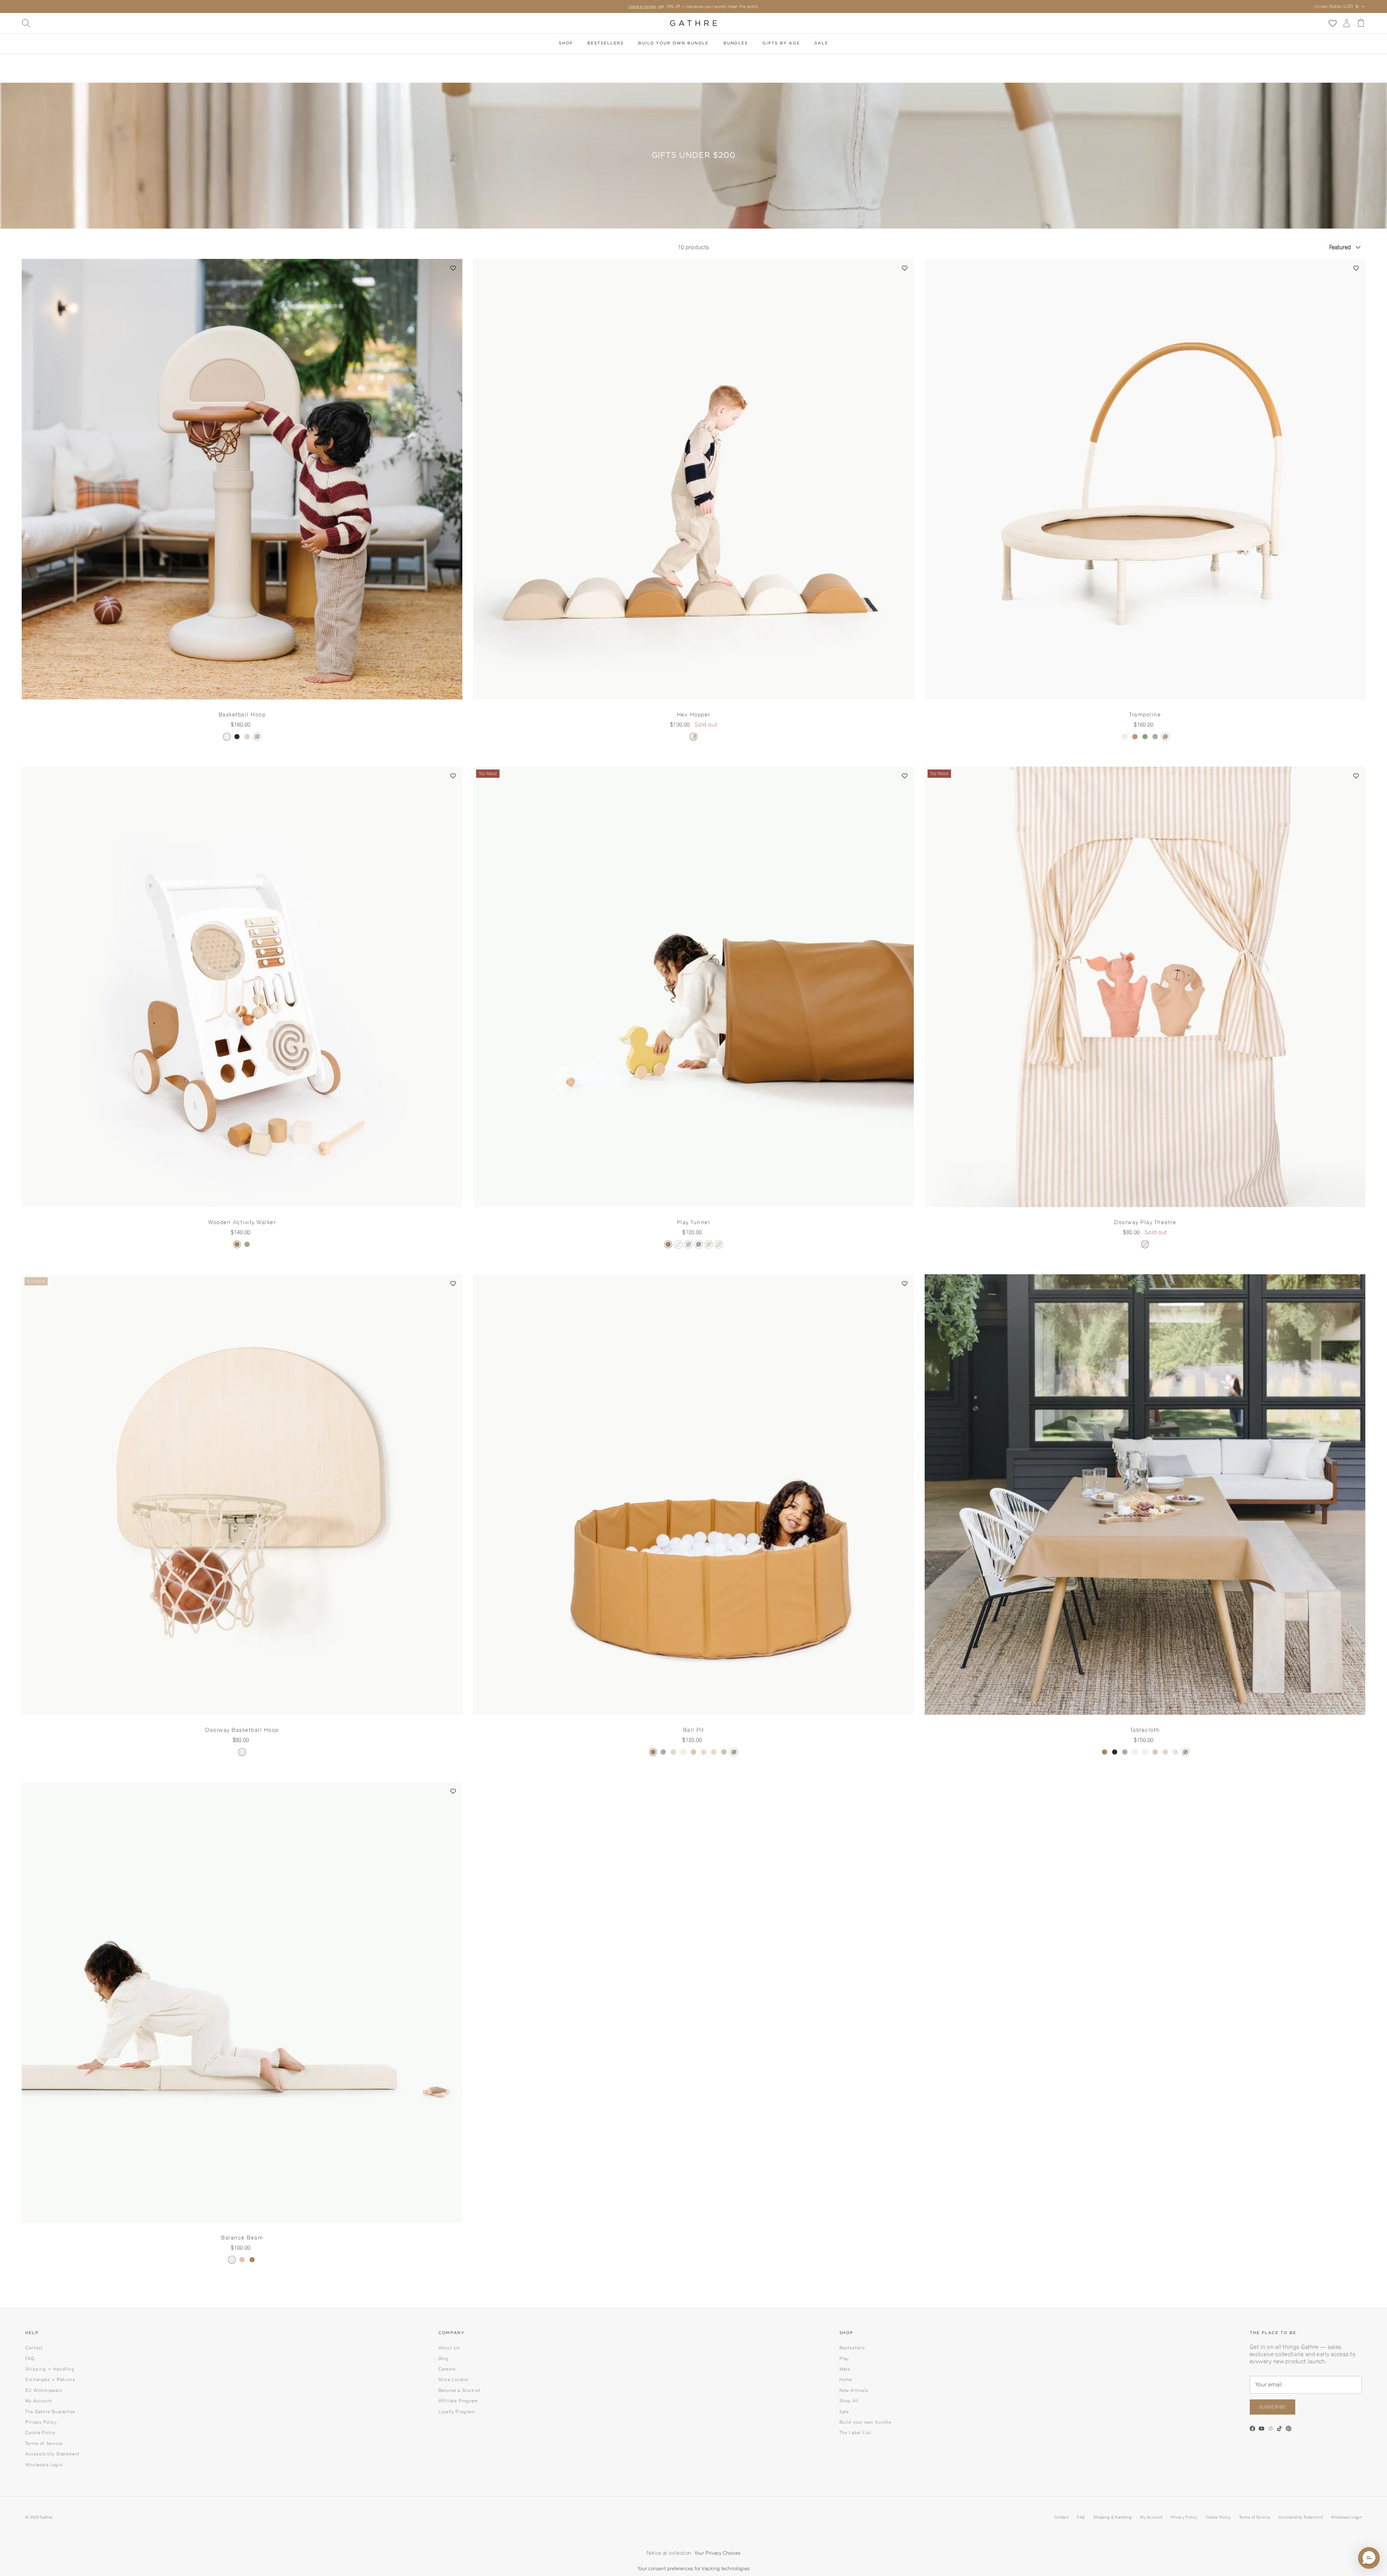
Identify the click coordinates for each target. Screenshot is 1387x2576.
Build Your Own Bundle (673, 43)
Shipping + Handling (50, 2369)
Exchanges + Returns (50, 2379)
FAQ (30, 2358)
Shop (566, 43)
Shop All (849, 2401)
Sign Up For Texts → (731, 6)
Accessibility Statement (53, 2454)
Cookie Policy (40, 2432)
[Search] (26, 23)
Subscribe (1273, 2407)
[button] (453, 268)
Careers (447, 2369)
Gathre (46, 2517)
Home (846, 2379)
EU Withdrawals (44, 2390)
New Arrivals (854, 2390)
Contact (34, 2348)
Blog (444, 2358)
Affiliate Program (458, 2401)
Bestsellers (605, 43)
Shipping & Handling (1112, 2517)
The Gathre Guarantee (50, 2412)
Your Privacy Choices (718, 2553)
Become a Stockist (459, 2390)
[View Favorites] (1332, 23)
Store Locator (454, 2379)
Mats (845, 2369)
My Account (39, 2401)
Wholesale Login (44, 2465)
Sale (821, 43)
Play (844, 2358)
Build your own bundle (865, 2422)
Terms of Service (44, 2443)
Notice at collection (669, 2553)
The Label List (855, 2432)
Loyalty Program (457, 2412)
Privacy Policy (41, 2422)
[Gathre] (693, 23)
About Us (449, 2348)
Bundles (736, 43)
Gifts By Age (781, 43)
